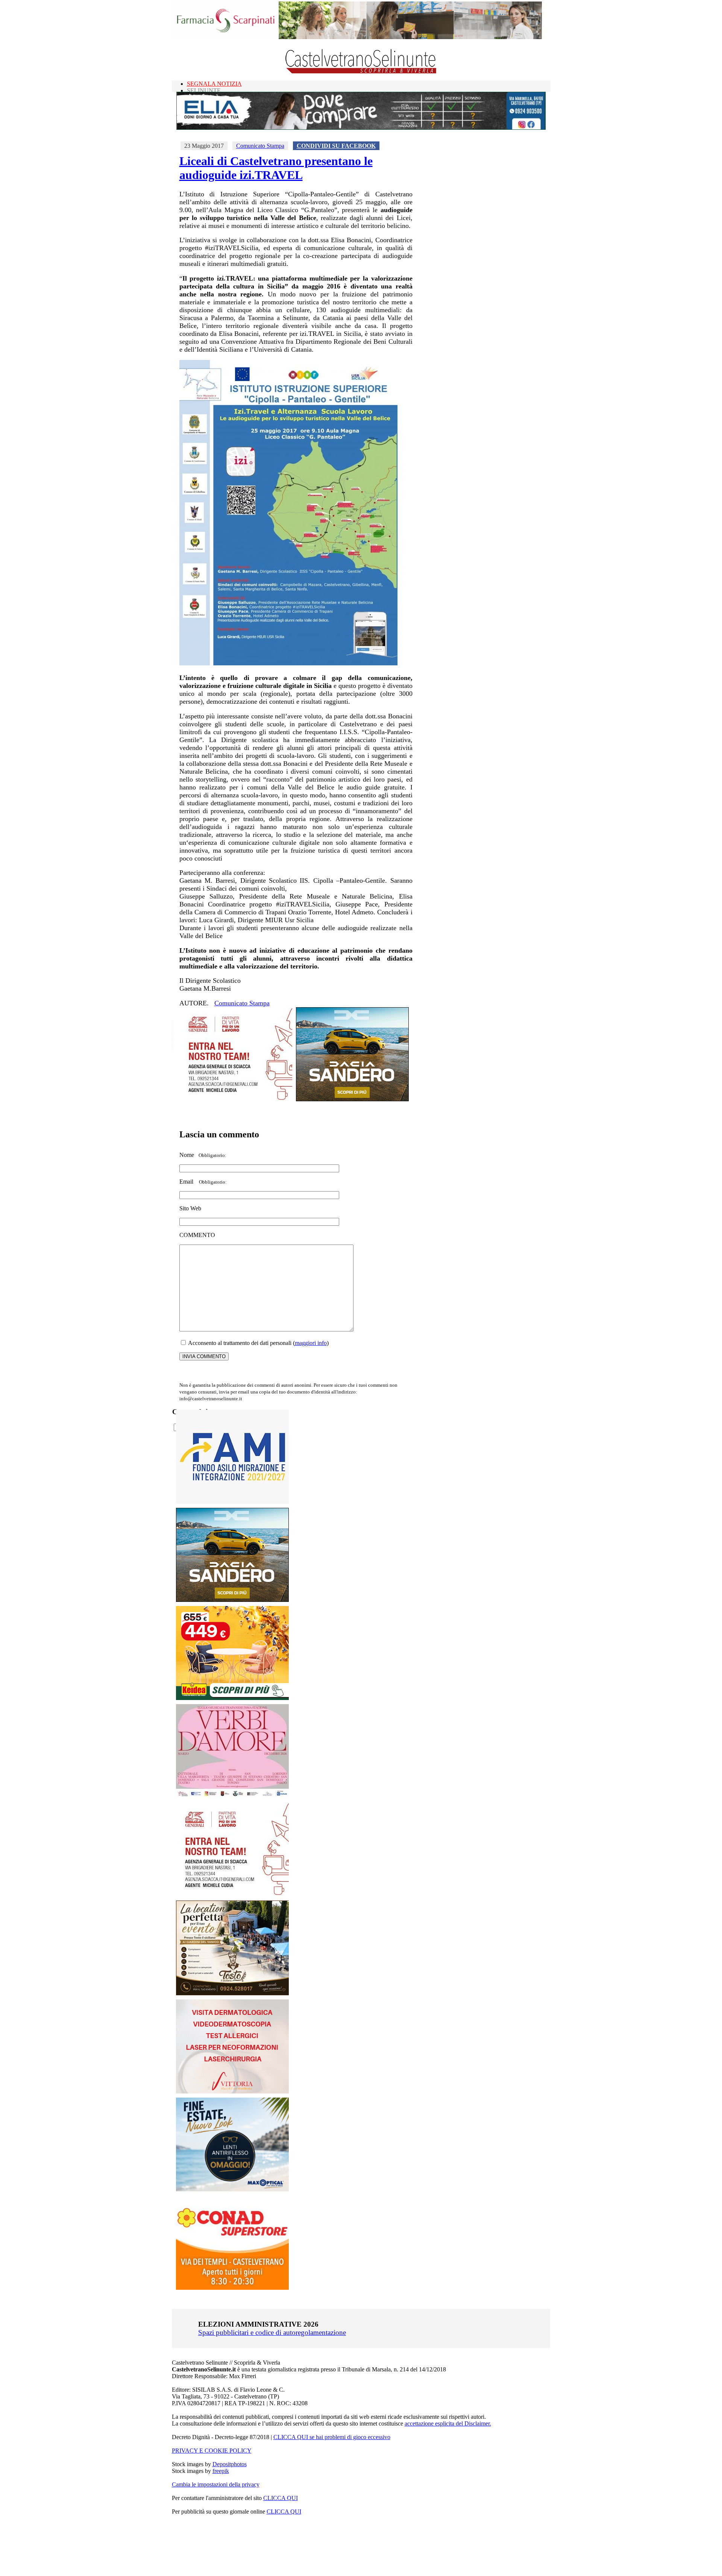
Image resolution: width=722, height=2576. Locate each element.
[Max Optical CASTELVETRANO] (232, 2190)
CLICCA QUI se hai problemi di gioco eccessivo (332, 2437)
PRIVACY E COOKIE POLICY (212, 2451)
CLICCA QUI (281, 2498)
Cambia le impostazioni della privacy (216, 2484)
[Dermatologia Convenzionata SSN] (232, 2091)
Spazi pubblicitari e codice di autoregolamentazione (272, 2332)
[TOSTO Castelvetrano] (233, 1993)
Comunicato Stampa (260, 146)
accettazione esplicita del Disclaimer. (448, 2423)
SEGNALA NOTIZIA (214, 84)
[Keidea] (232, 1698)
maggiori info (311, 1343)
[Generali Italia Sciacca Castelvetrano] (236, 1099)
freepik (221, 2471)
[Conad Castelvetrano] (232, 2288)
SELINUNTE (204, 90)
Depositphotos (230, 2464)
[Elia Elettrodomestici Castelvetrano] (361, 128)
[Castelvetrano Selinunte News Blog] (361, 72)
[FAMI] (232, 1502)
